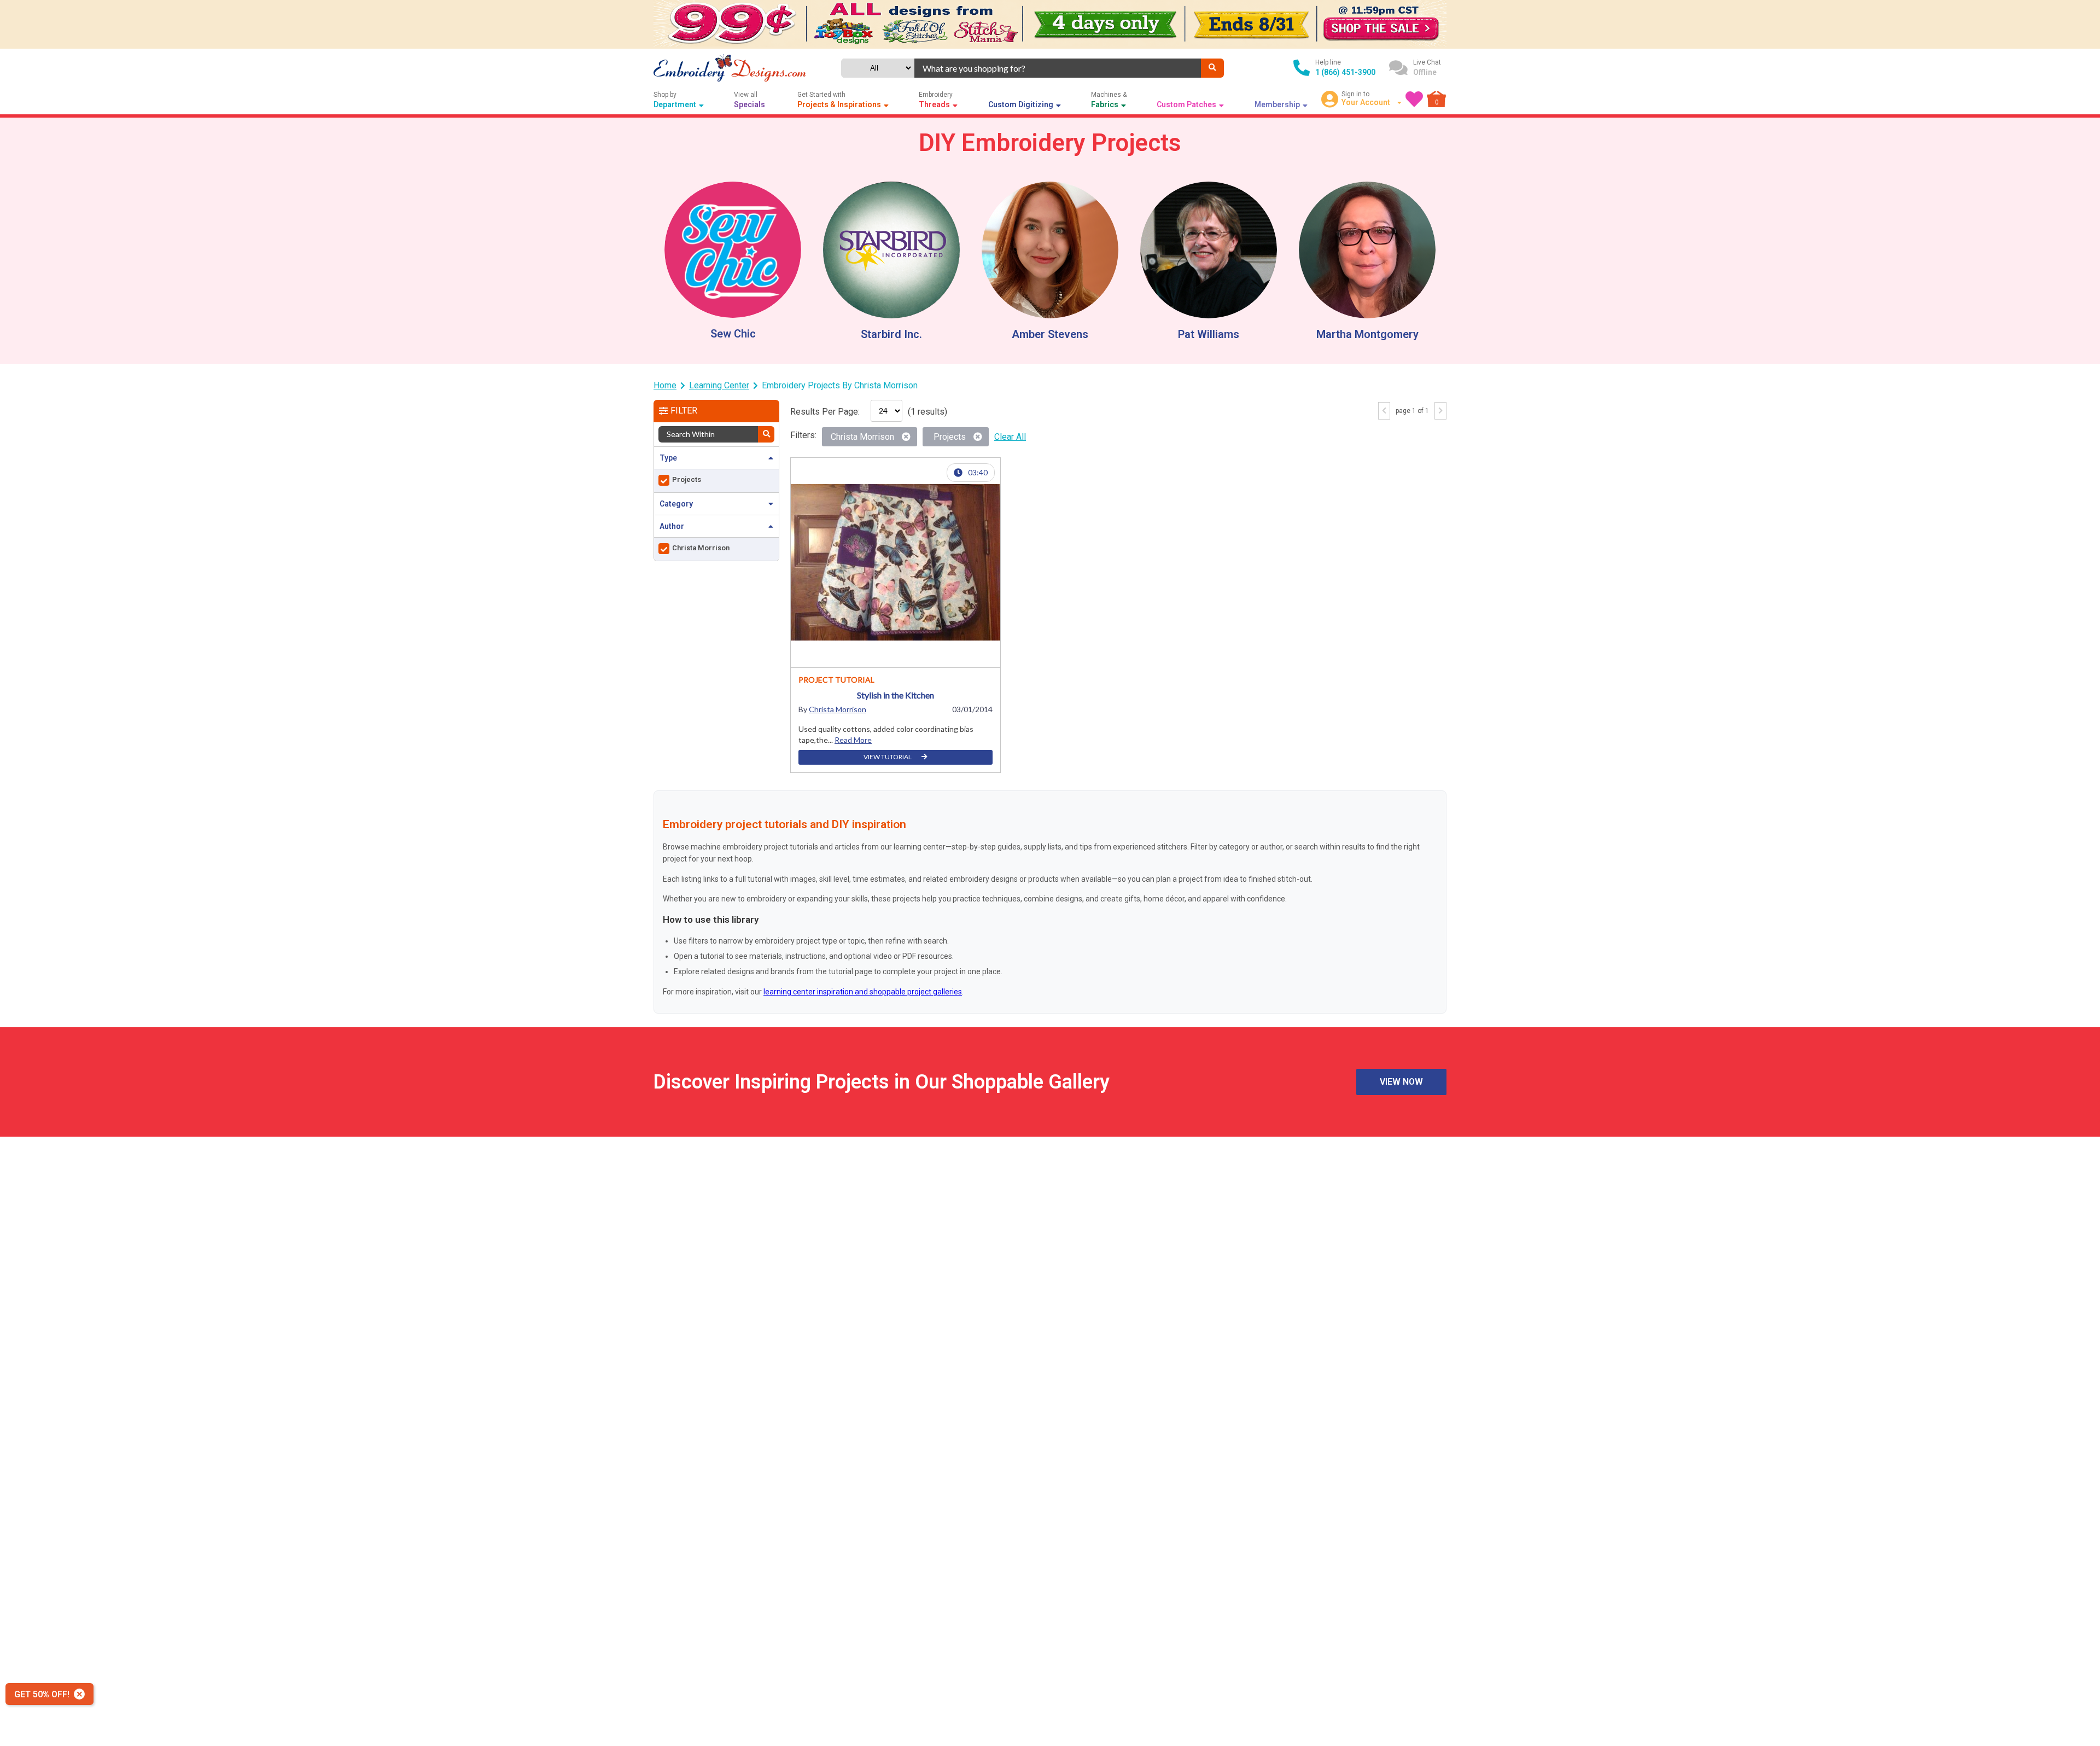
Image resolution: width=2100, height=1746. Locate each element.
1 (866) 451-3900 (1345, 72)
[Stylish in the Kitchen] (896, 563)
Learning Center (719, 385)
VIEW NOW (1401, 1082)
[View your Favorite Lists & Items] (1414, 99)
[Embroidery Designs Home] (730, 68)
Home (665, 385)
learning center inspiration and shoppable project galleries (863, 992)
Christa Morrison (838, 709)
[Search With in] (766, 434)
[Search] (1212, 68)
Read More (853, 740)
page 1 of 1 (1412, 411)
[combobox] (1057, 68)
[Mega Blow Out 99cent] (1050, 24)
